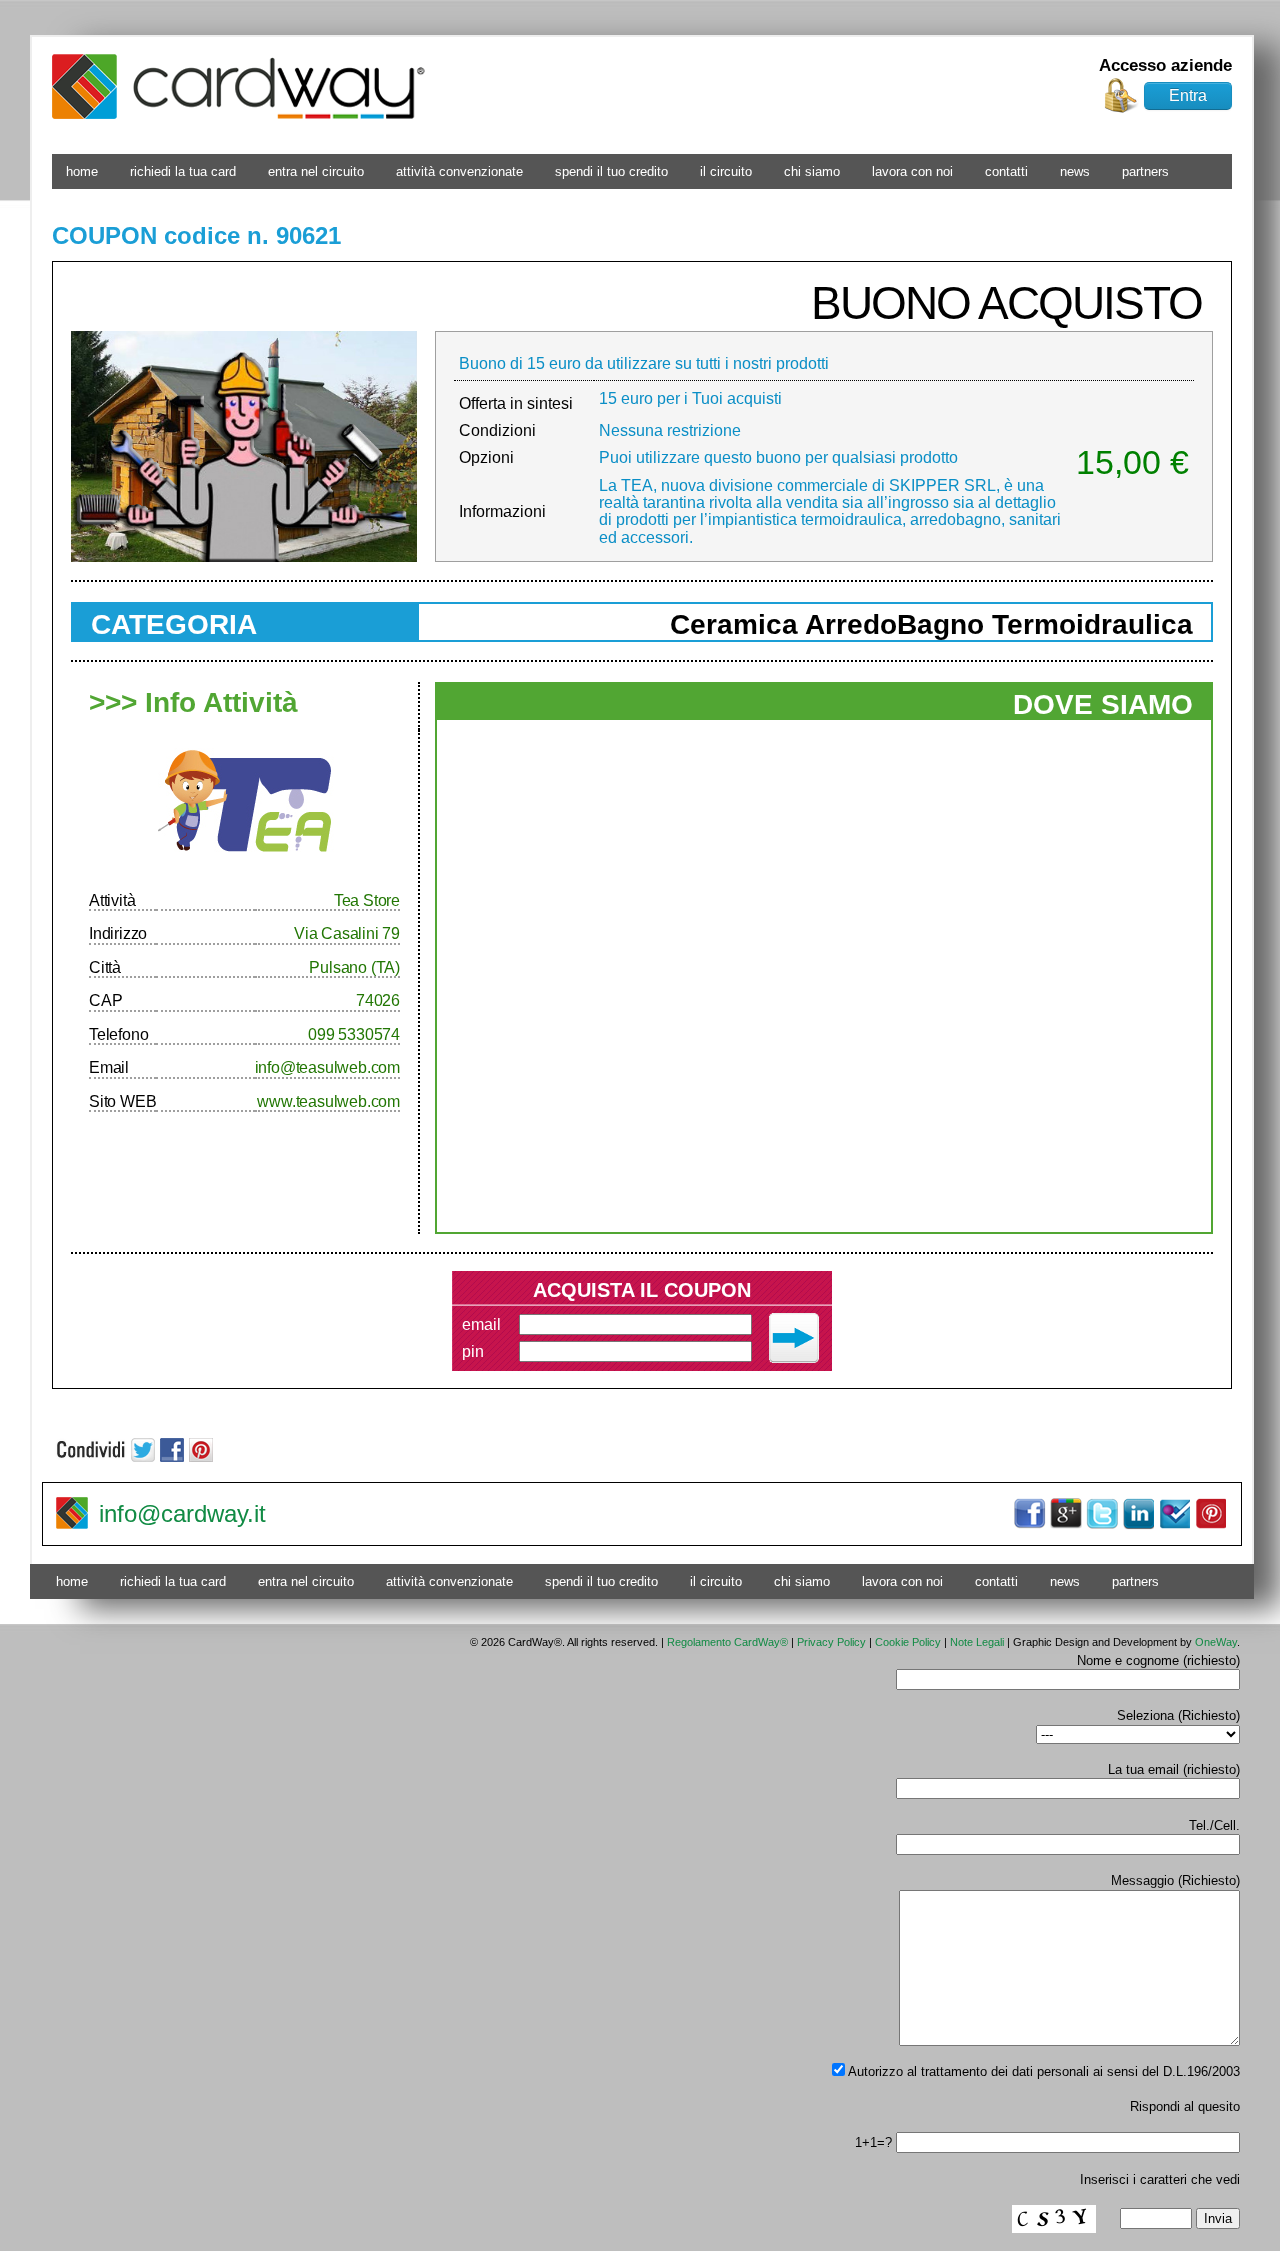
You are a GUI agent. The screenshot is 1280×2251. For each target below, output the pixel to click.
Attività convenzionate (459, 171)
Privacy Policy (831, 1642)
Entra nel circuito (316, 171)
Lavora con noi (912, 171)
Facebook (1030, 1514)
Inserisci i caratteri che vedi (1160, 2179)
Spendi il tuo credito (611, 171)
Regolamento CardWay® (727, 1642)
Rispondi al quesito (1185, 2106)
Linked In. (1138, 1514)
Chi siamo (812, 171)
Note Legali (977, 1642)
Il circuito (726, 171)
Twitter (1102, 1514)
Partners (1145, 171)
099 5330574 (354, 1034)
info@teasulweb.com (327, 1067)
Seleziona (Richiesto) (1178, 1715)
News (1075, 171)
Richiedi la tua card (183, 171)
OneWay (1216, 1642)
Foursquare (1174, 1514)
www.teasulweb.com (328, 1101)
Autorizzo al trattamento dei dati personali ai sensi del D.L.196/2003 (1042, 2071)
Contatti (1006, 171)
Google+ (1066, 1514)
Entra (1188, 95)
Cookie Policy (908, 1642)
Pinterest (1210, 1514)
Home (82, 171)
